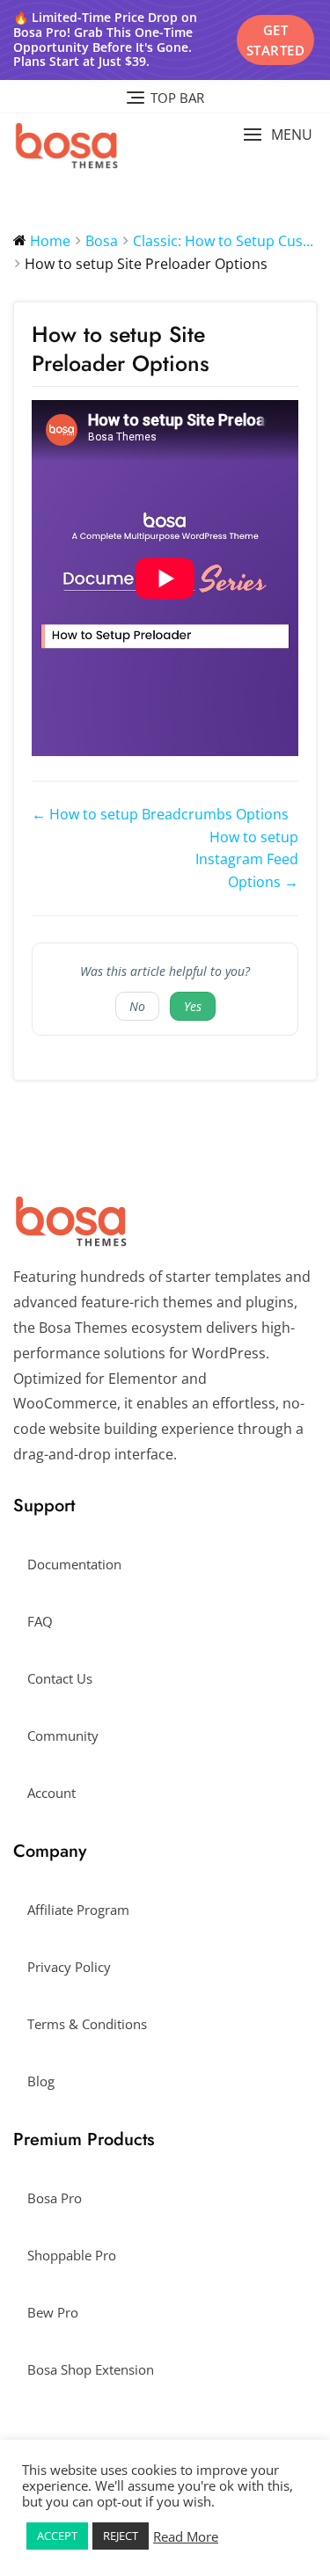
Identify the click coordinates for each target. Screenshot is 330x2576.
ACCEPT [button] (57, 2536)
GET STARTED (276, 40)
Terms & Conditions (87, 2024)
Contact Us (60, 1678)
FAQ (40, 1621)
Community (63, 1736)
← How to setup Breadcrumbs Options (160, 814)
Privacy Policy (69, 1967)
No (137, 1006)
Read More (186, 2536)
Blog (41, 2081)
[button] (278, 135)
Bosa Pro (55, 2198)
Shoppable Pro (72, 2255)
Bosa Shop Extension (91, 2369)
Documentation (74, 1564)
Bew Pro (53, 2312)
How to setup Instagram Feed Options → (247, 859)
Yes (193, 1006)
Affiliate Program (78, 1910)
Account (51, 1793)
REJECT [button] (121, 2536)
